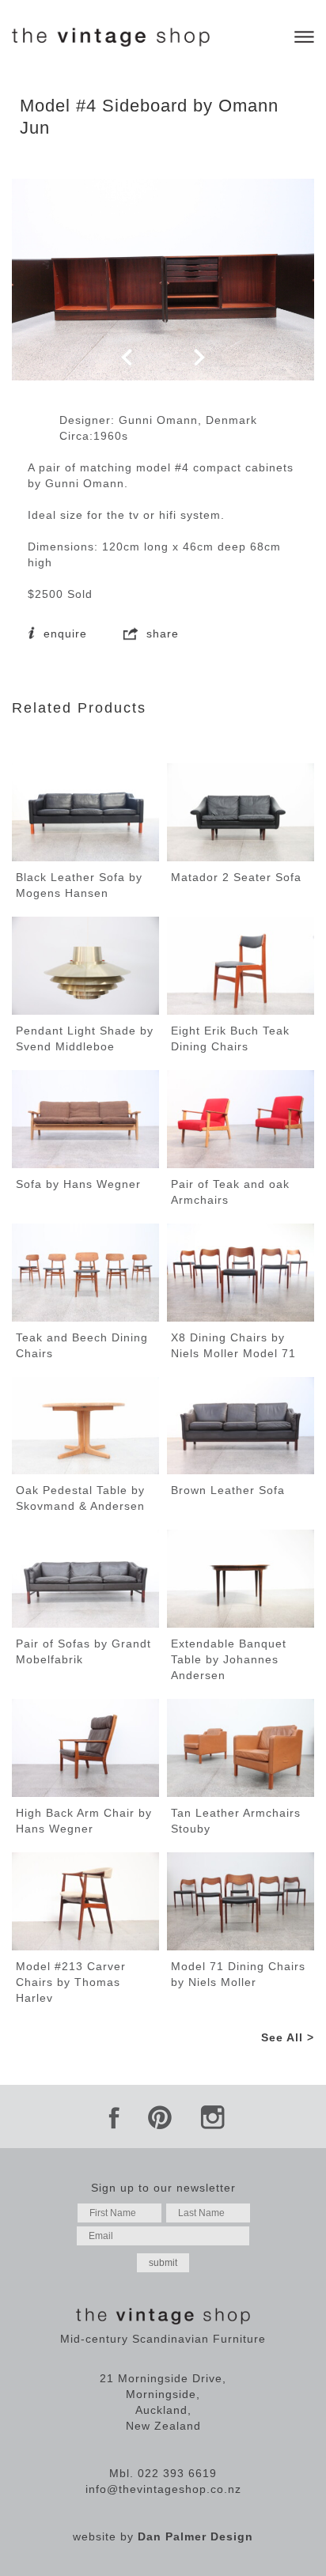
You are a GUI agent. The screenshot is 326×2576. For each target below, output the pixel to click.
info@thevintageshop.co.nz (163, 2489)
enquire (63, 634)
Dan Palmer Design (195, 2536)
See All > (288, 2037)
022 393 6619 (177, 2473)
